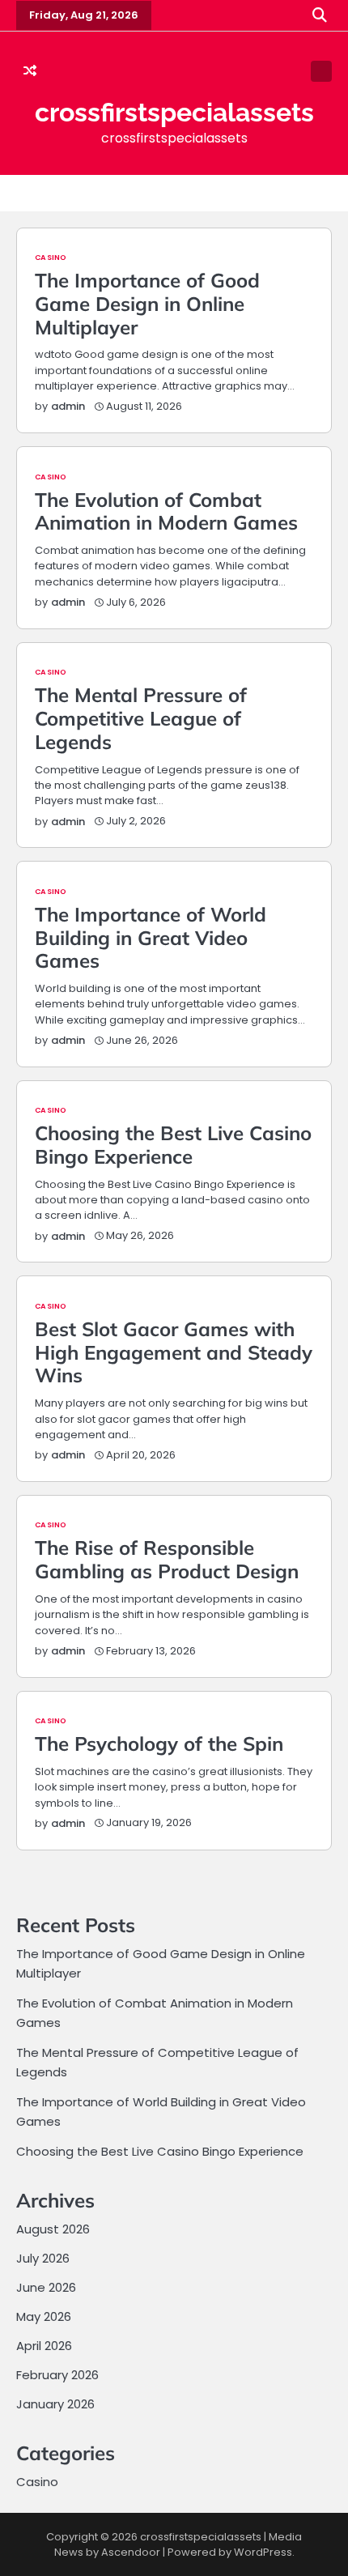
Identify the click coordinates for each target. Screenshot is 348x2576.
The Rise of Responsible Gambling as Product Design (167, 1559)
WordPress (263, 2552)
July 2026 (43, 2258)
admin (68, 406)
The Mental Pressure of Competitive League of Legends (141, 718)
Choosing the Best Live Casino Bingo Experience (173, 1145)
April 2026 (44, 2346)
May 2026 (44, 2316)
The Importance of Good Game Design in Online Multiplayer (147, 304)
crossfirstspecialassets (174, 112)
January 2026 (55, 2404)
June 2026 (46, 2287)
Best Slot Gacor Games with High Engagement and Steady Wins (174, 1352)
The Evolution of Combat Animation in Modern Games (166, 511)
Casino (51, 257)
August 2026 (53, 2229)
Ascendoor (131, 2552)
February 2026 (57, 2375)
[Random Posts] (30, 71)
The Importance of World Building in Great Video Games (151, 938)
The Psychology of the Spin (159, 1744)
